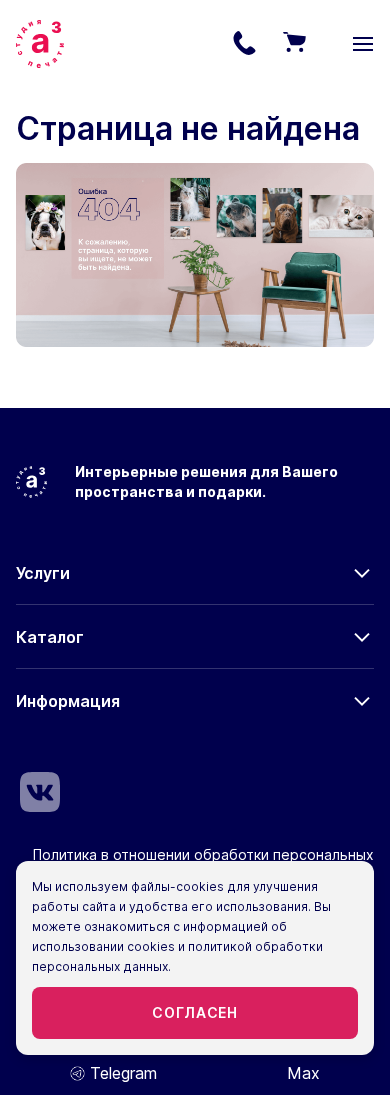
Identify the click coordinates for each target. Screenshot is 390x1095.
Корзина (294, 44)
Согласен (195, 1012)
